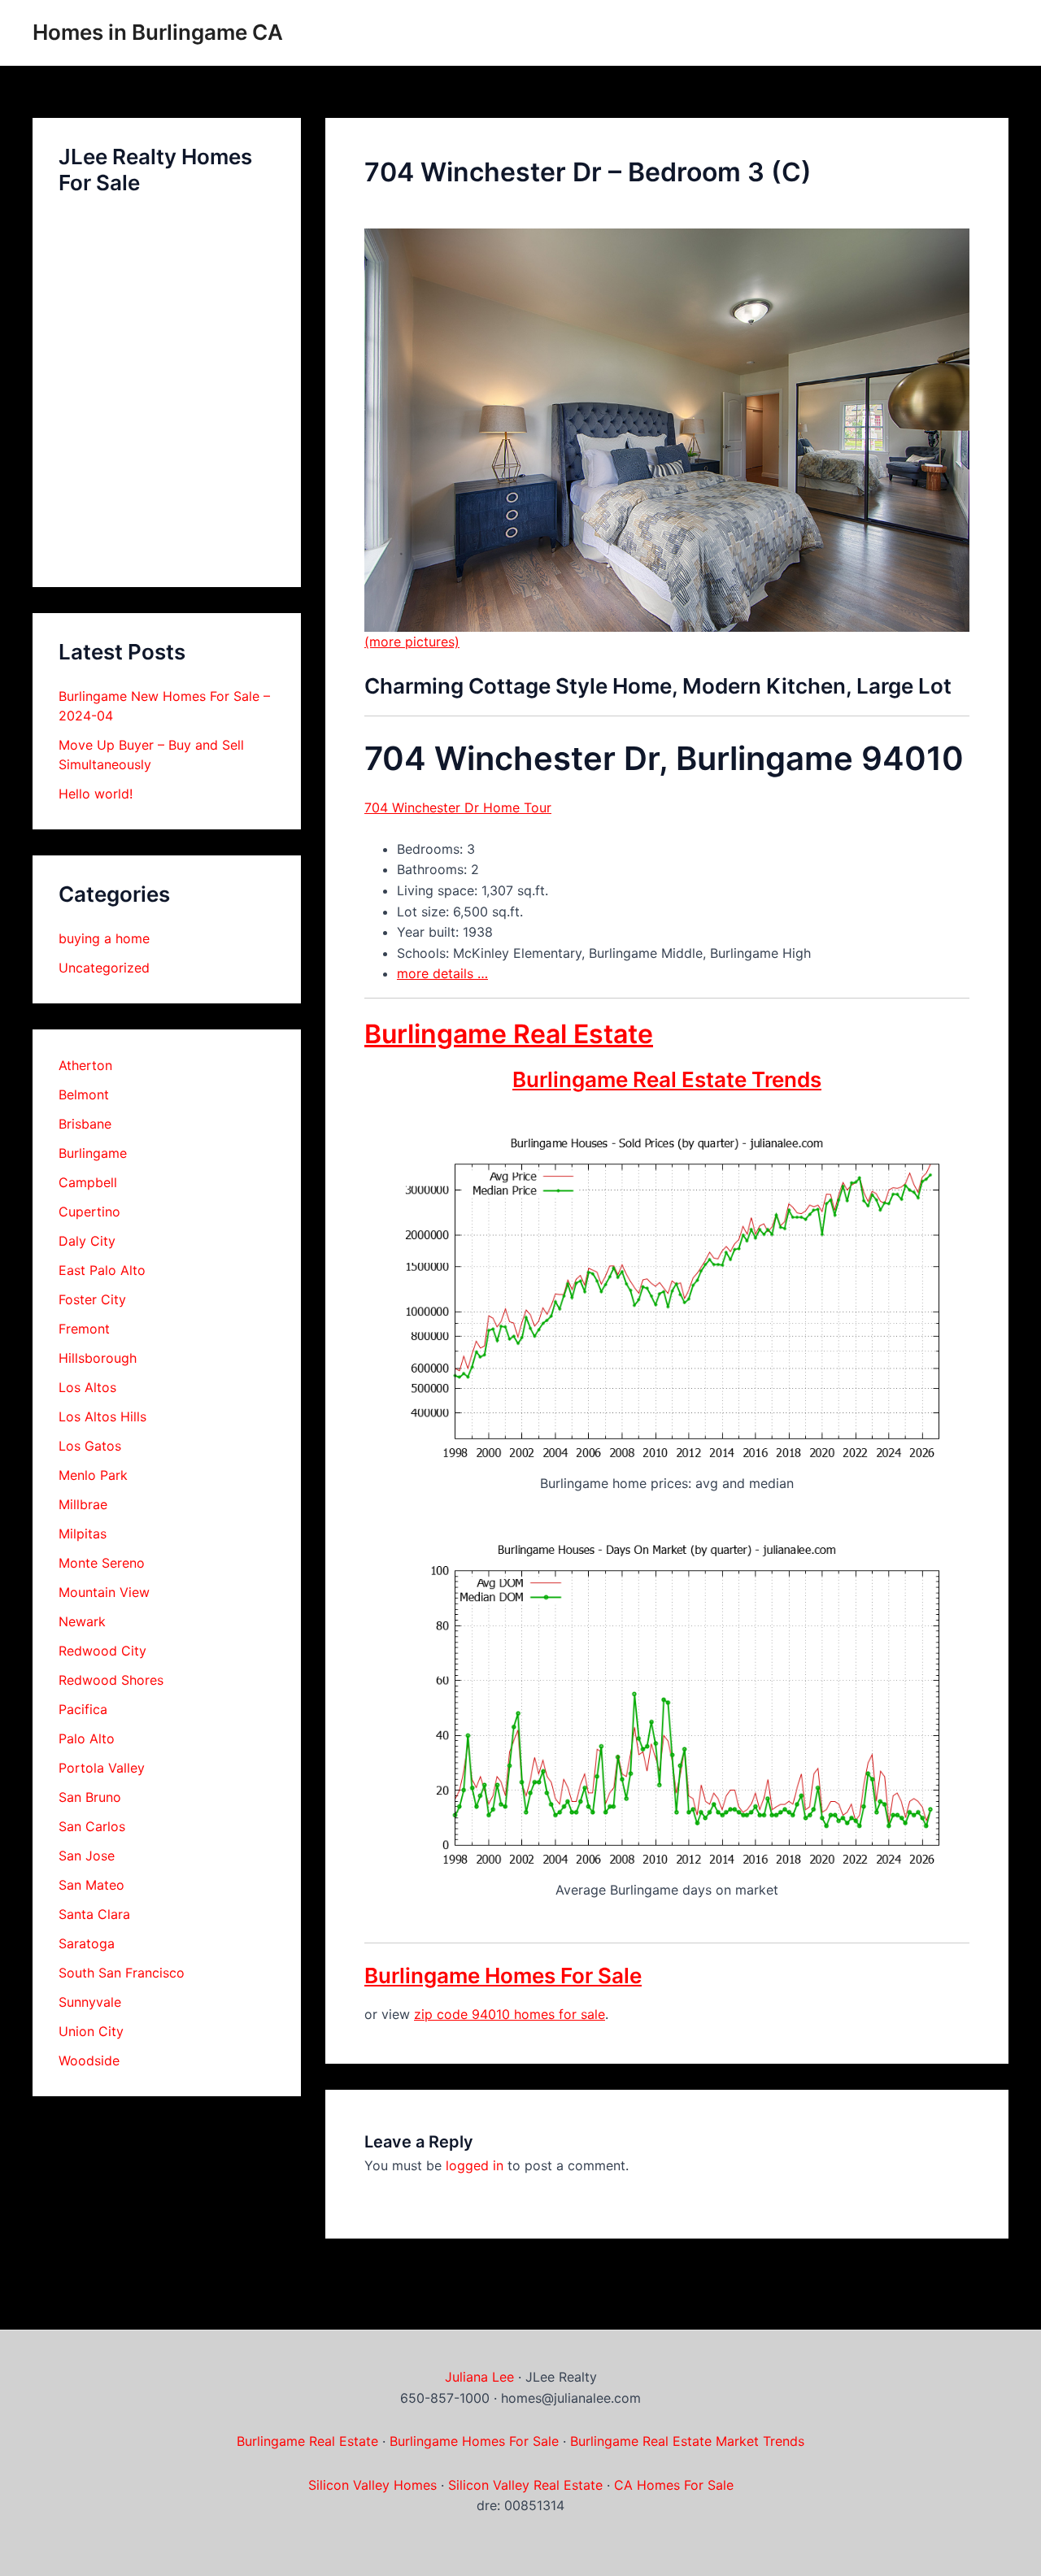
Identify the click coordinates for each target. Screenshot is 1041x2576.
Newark (82, 1621)
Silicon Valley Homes (372, 2485)
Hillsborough (98, 1358)
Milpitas (83, 1534)
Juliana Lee (479, 2377)
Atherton (85, 1065)
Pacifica (83, 1709)
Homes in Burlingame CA (158, 32)
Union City (91, 2031)
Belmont (84, 1094)
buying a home (104, 938)
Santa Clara (94, 1914)
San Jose (87, 1856)
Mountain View (104, 1592)
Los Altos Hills (102, 1416)
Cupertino (89, 1212)
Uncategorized (104, 968)
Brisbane (85, 1124)
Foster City (92, 1299)
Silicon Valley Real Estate (525, 2485)
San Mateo (91, 1885)
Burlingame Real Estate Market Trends (687, 2441)
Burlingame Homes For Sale (503, 1976)
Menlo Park (93, 1475)
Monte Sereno (102, 1563)
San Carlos (92, 1826)
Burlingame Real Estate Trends (667, 1079)
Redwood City (102, 1651)
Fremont (84, 1329)
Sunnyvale (90, 2002)
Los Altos (87, 1387)
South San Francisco (122, 1973)
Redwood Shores (111, 1680)
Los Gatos (90, 1446)
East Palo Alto (102, 1270)
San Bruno (90, 1797)
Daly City (87, 1241)
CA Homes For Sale (674, 2485)
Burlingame (93, 1153)
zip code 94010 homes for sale (510, 2014)
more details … (442, 973)
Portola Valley (102, 1768)
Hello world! (96, 794)
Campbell (88, 1182)
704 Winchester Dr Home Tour (458, 807)
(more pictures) (412, 642)
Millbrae (83, 1504)
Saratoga (87, 1943)
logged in (475, 2165)
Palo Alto (87, 1738)
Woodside (89, 2060)
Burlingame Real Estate (509, 1034)
